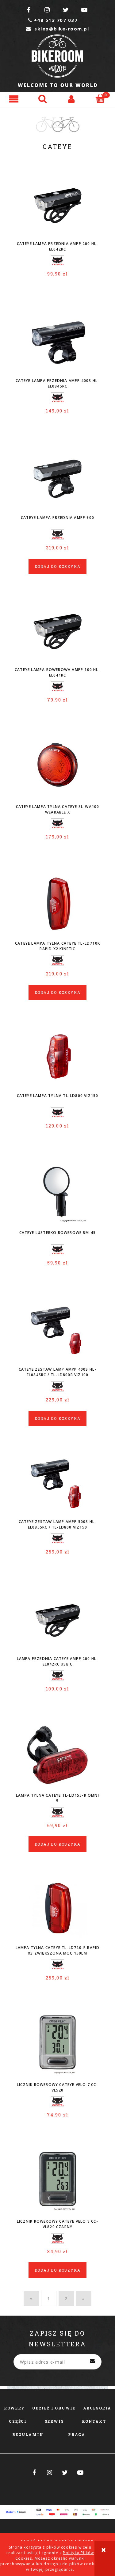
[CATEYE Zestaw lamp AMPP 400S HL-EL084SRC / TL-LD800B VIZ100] (57, 1329)
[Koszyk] (101, 98)
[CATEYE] (57, 261)
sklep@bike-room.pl (57, 29)
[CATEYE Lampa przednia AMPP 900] (57, 477)
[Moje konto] (72, 99)
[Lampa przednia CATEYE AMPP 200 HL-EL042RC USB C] (57, 1618)
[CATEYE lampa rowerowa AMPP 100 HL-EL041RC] (57, 629)
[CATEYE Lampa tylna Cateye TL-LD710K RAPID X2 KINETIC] (57, 903)
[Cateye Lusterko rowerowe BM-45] (57, 1192)
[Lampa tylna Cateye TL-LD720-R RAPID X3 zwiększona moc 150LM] (57, 1907)
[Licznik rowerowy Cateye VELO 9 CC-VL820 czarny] (57, 2181)
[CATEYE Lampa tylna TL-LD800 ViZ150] (57, 1055)
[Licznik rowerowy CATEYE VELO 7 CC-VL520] (57, 2044)
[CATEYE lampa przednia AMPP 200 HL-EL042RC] (57, 203)
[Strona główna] (57, 61)
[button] (14, 99)
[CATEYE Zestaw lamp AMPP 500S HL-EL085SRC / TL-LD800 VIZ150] (57, 1481)
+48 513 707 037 (53, 20)
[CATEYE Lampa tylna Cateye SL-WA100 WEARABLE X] (57, 766)
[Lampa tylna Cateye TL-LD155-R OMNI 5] (57, 1755)
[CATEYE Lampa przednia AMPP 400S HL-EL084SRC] (57, 340)
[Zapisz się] (92, 2362)
